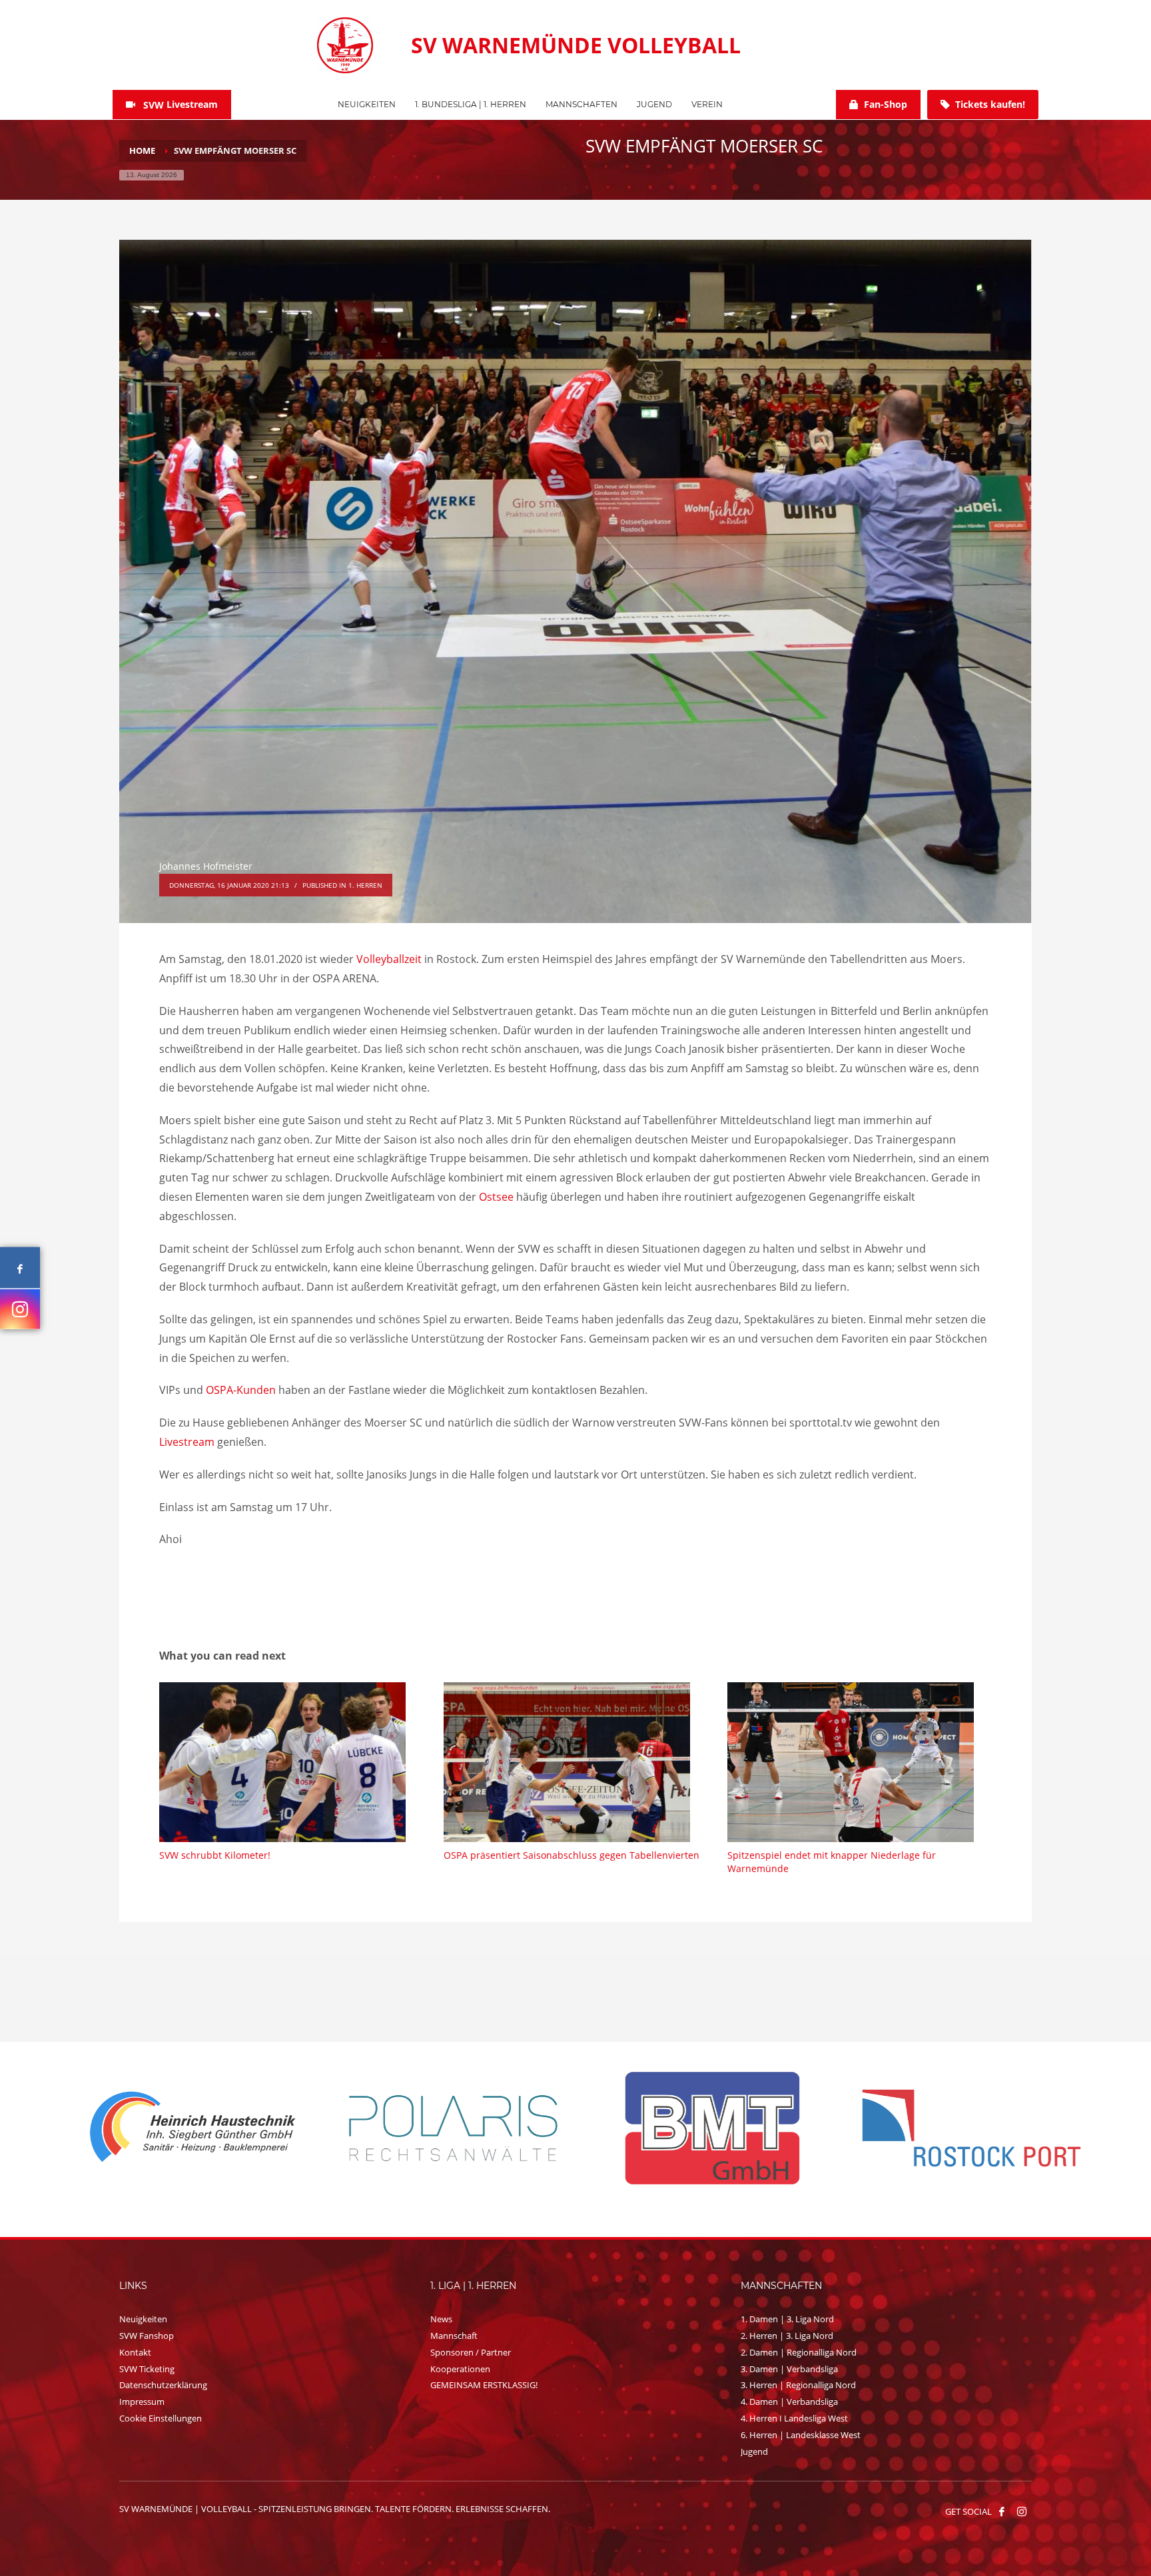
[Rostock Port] (447, 2128)
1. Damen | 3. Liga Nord (787, 2319)
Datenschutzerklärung (163, 2385)
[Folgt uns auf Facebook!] (1002, 2511)
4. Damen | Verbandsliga (789, 2402)
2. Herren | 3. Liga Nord (787, 2336)
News (441, 2319)
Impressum (142, 2402)
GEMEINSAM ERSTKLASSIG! (484, 2385)
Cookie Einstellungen (161, 2418)
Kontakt (135, 2352)
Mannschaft (454, 2336)
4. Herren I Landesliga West (794, 2418)
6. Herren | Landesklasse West (801, 2435)
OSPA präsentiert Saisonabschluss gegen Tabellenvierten (572, 1855)
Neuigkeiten (143, 2319)
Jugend (754, 2451)
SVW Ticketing (147, 2369)
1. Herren (365, 885)
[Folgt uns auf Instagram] (20, 1309)
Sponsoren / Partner (471, 2352)
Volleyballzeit (389, 959)
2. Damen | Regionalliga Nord (799, 2352)
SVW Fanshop (147, 2336)
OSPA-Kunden (241, 1390)
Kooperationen (460, 2369)
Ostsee (496, 1197)
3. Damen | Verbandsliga (789, 2369)
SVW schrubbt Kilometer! (215, 1855)
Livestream (187, 1442)
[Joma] (965, 2127)
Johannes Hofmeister (206, 866)
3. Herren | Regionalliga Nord (798, 2385)
